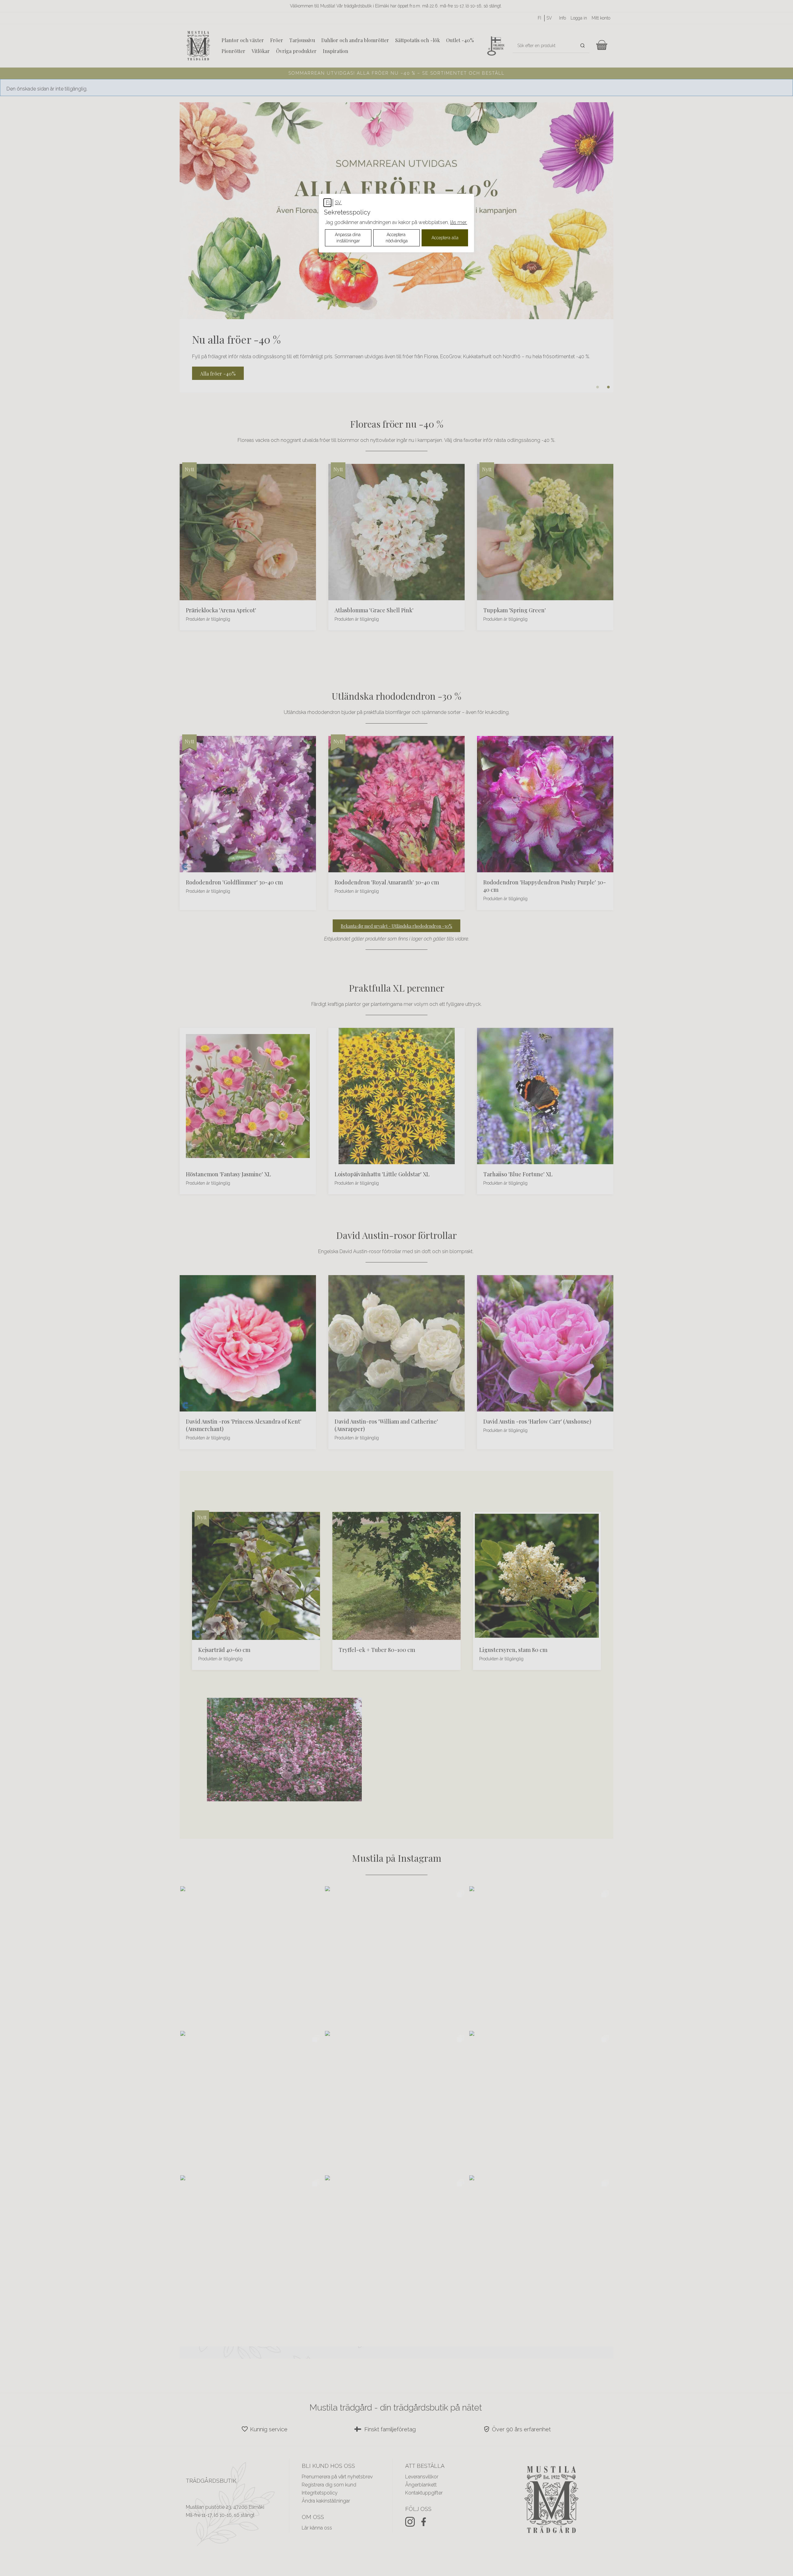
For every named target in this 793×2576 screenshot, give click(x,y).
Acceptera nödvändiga (397, 238)
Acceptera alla (445, 238)
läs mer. (459, 222)
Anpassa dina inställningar (348, 238)
